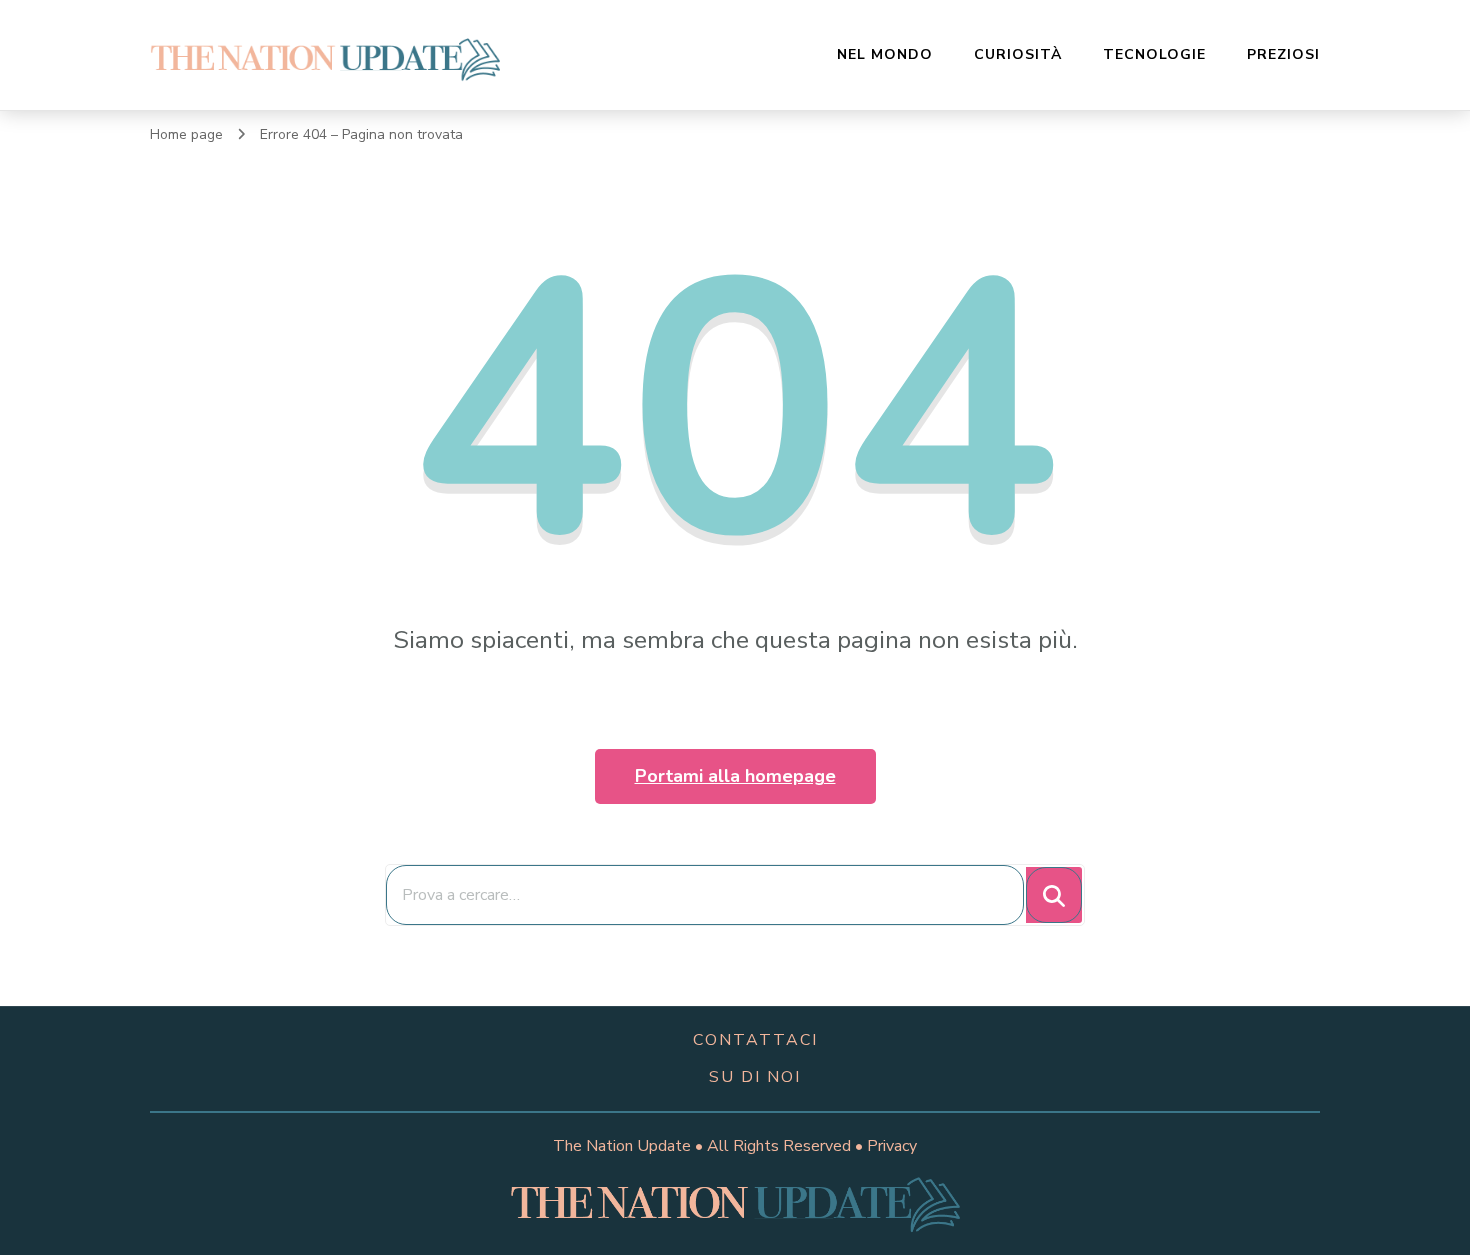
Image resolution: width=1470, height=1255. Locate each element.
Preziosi (1283, 54)
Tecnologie (1154, 54)
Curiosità (1018, 54)
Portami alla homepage (735, 776)
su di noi (755, 1077)
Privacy (892, 1146)
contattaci (755, 1040)
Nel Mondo (885, 54)
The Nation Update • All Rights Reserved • (710, 1146)
